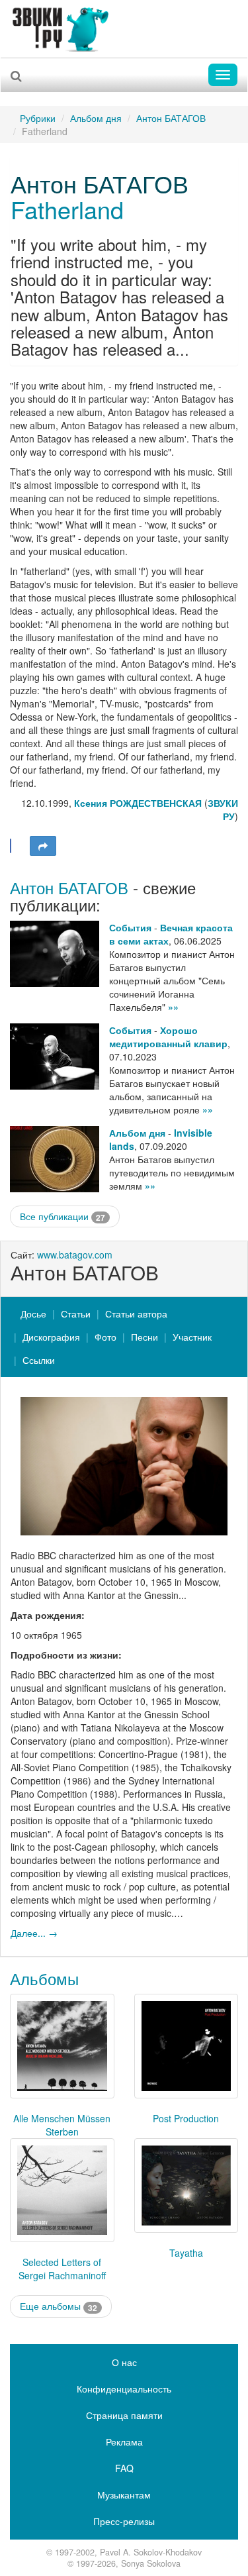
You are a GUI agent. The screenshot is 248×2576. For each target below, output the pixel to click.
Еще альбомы (59, 2306)
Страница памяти (124, 2415)
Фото (105, 1337)
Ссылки (39, 1360)
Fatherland (67, 209)
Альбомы (44, 1978)
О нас (124, 2362)
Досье (33, 1314)
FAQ (124, 2468)
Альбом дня (96, 118)
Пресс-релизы (124, 2521)
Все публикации (62, 1216)
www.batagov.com (75, 1255)
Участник (192, 1337)
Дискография (51, 1337)
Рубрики (38, 118)
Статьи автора (136, 1314)
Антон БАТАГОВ (171, 118)
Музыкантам (124, 2495)
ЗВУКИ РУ (223, 809)
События (130, 927)
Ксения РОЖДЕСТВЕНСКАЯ (139, 803)
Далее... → (34, 1933)
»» (173, 1007)
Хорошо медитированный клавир (168, 1037)
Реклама (124, 2442)
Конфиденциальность (124, 2389)
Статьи (76, 1314)
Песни (145, 1337)
